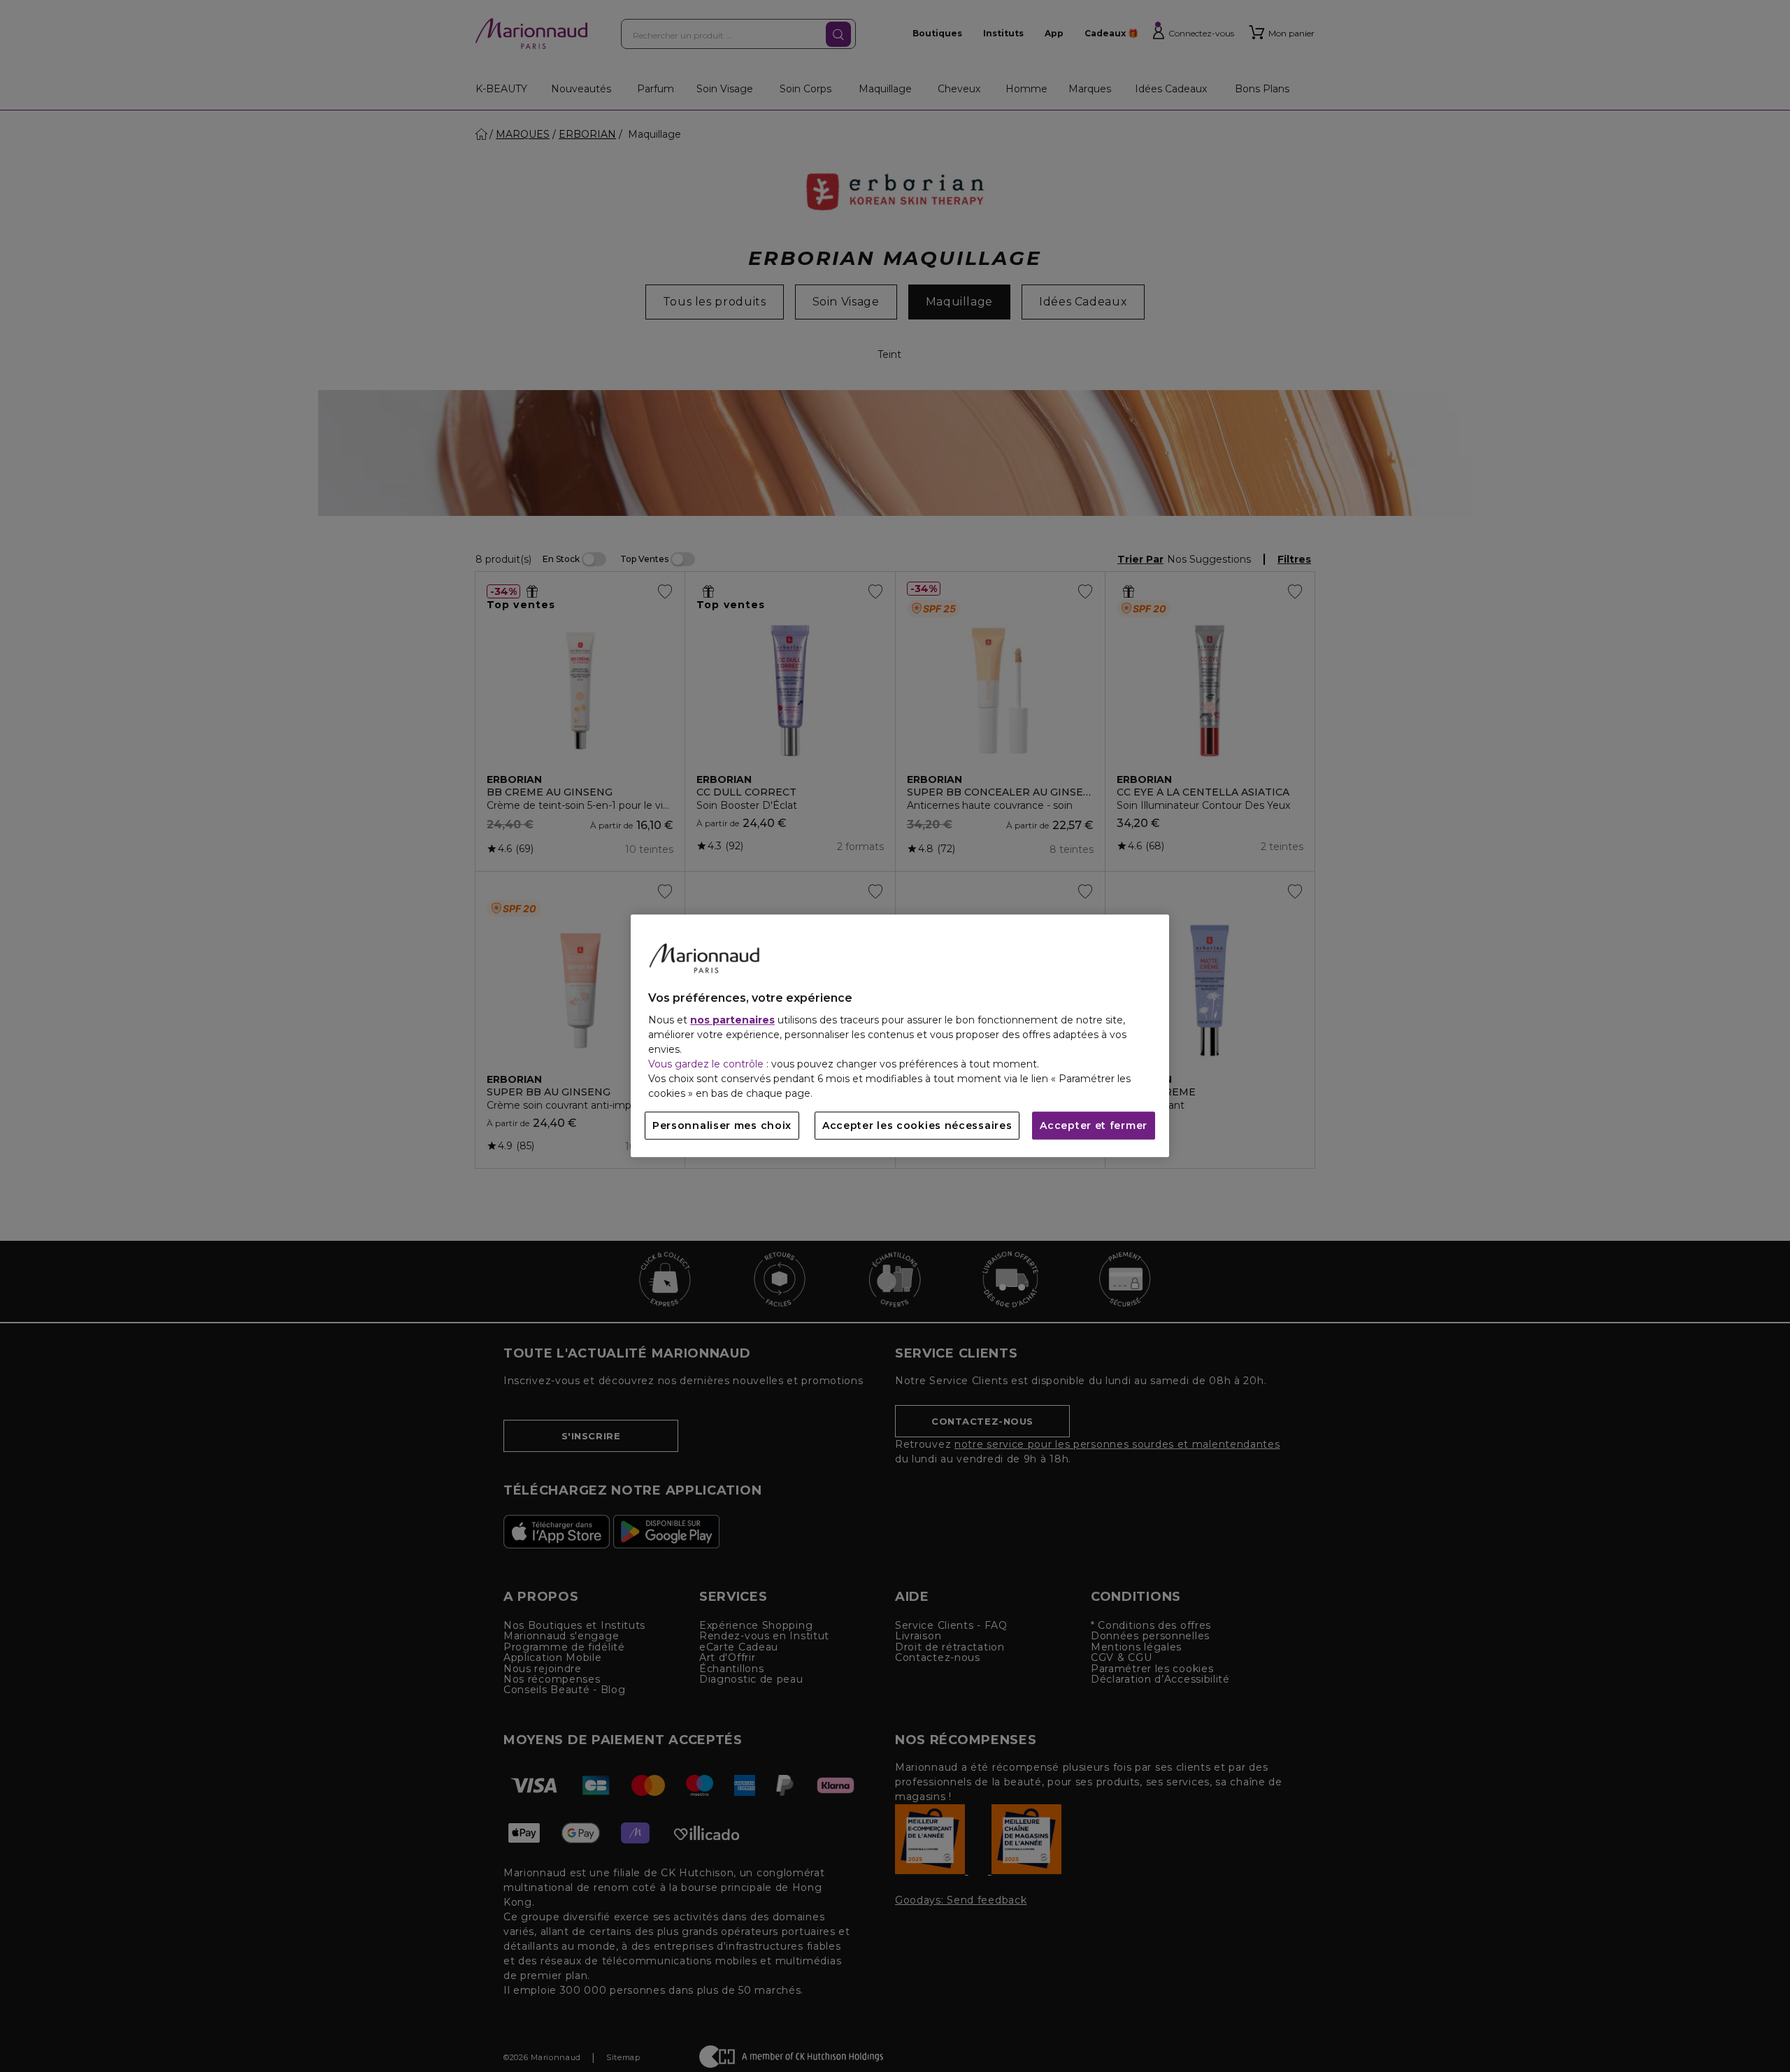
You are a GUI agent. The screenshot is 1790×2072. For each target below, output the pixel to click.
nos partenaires (732, 1021)
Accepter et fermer (1094, 1126)
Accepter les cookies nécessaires (917, 1126)
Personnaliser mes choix (722, 1126)
